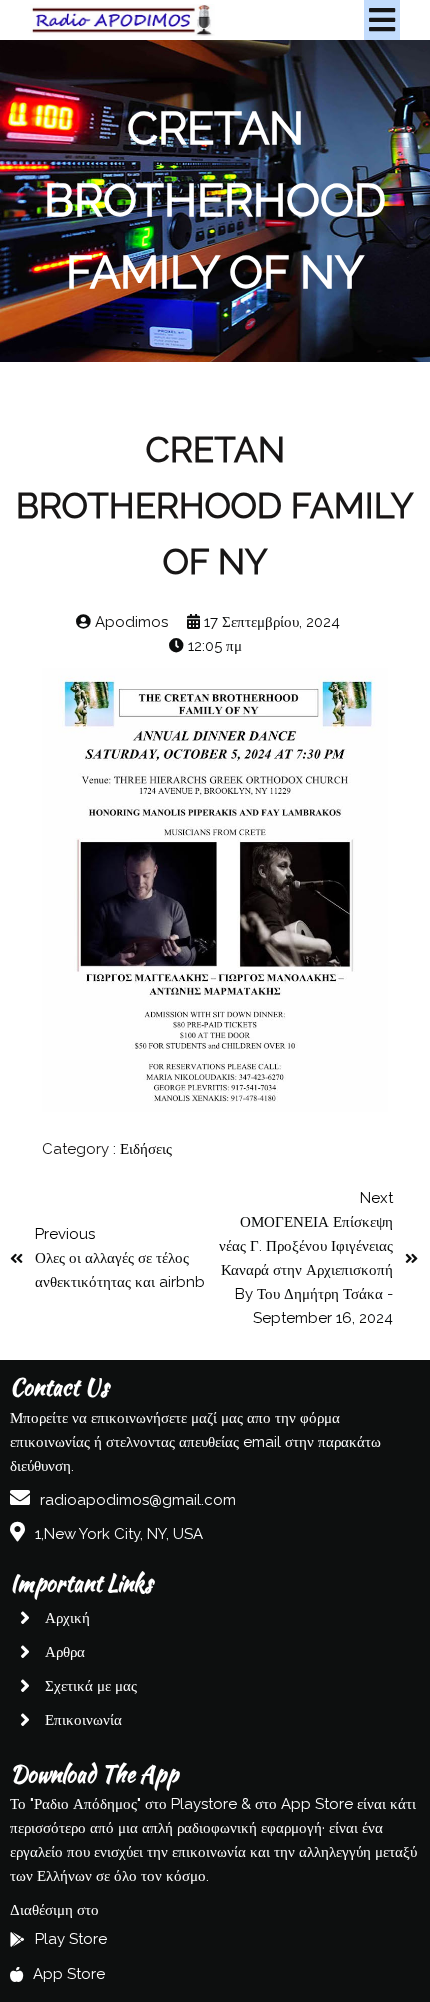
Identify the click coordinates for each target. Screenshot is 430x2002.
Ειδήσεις (146, 1149)
